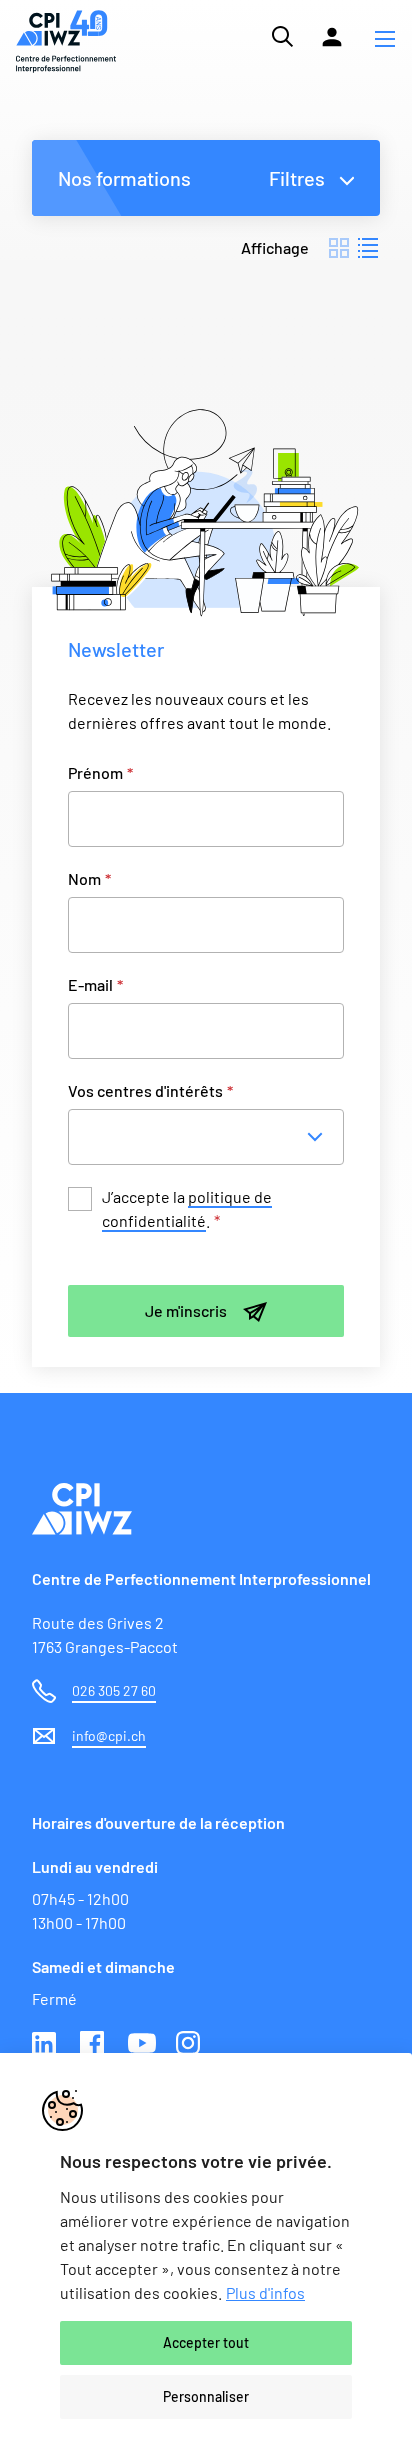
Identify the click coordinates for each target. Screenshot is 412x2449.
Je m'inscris (186, 1310)
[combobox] (212, 1137)
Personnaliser (206, 2396)
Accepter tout (206, 2342)
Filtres (297, 178)
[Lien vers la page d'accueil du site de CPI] (66, 41)
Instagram (190, 2045)
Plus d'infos (265, 2292)
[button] (385, 41)
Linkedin (46, 2045)
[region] (206, 2251)
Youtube (142, 2045)
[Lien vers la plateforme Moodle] (332, 37)
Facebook (94, 2045)
